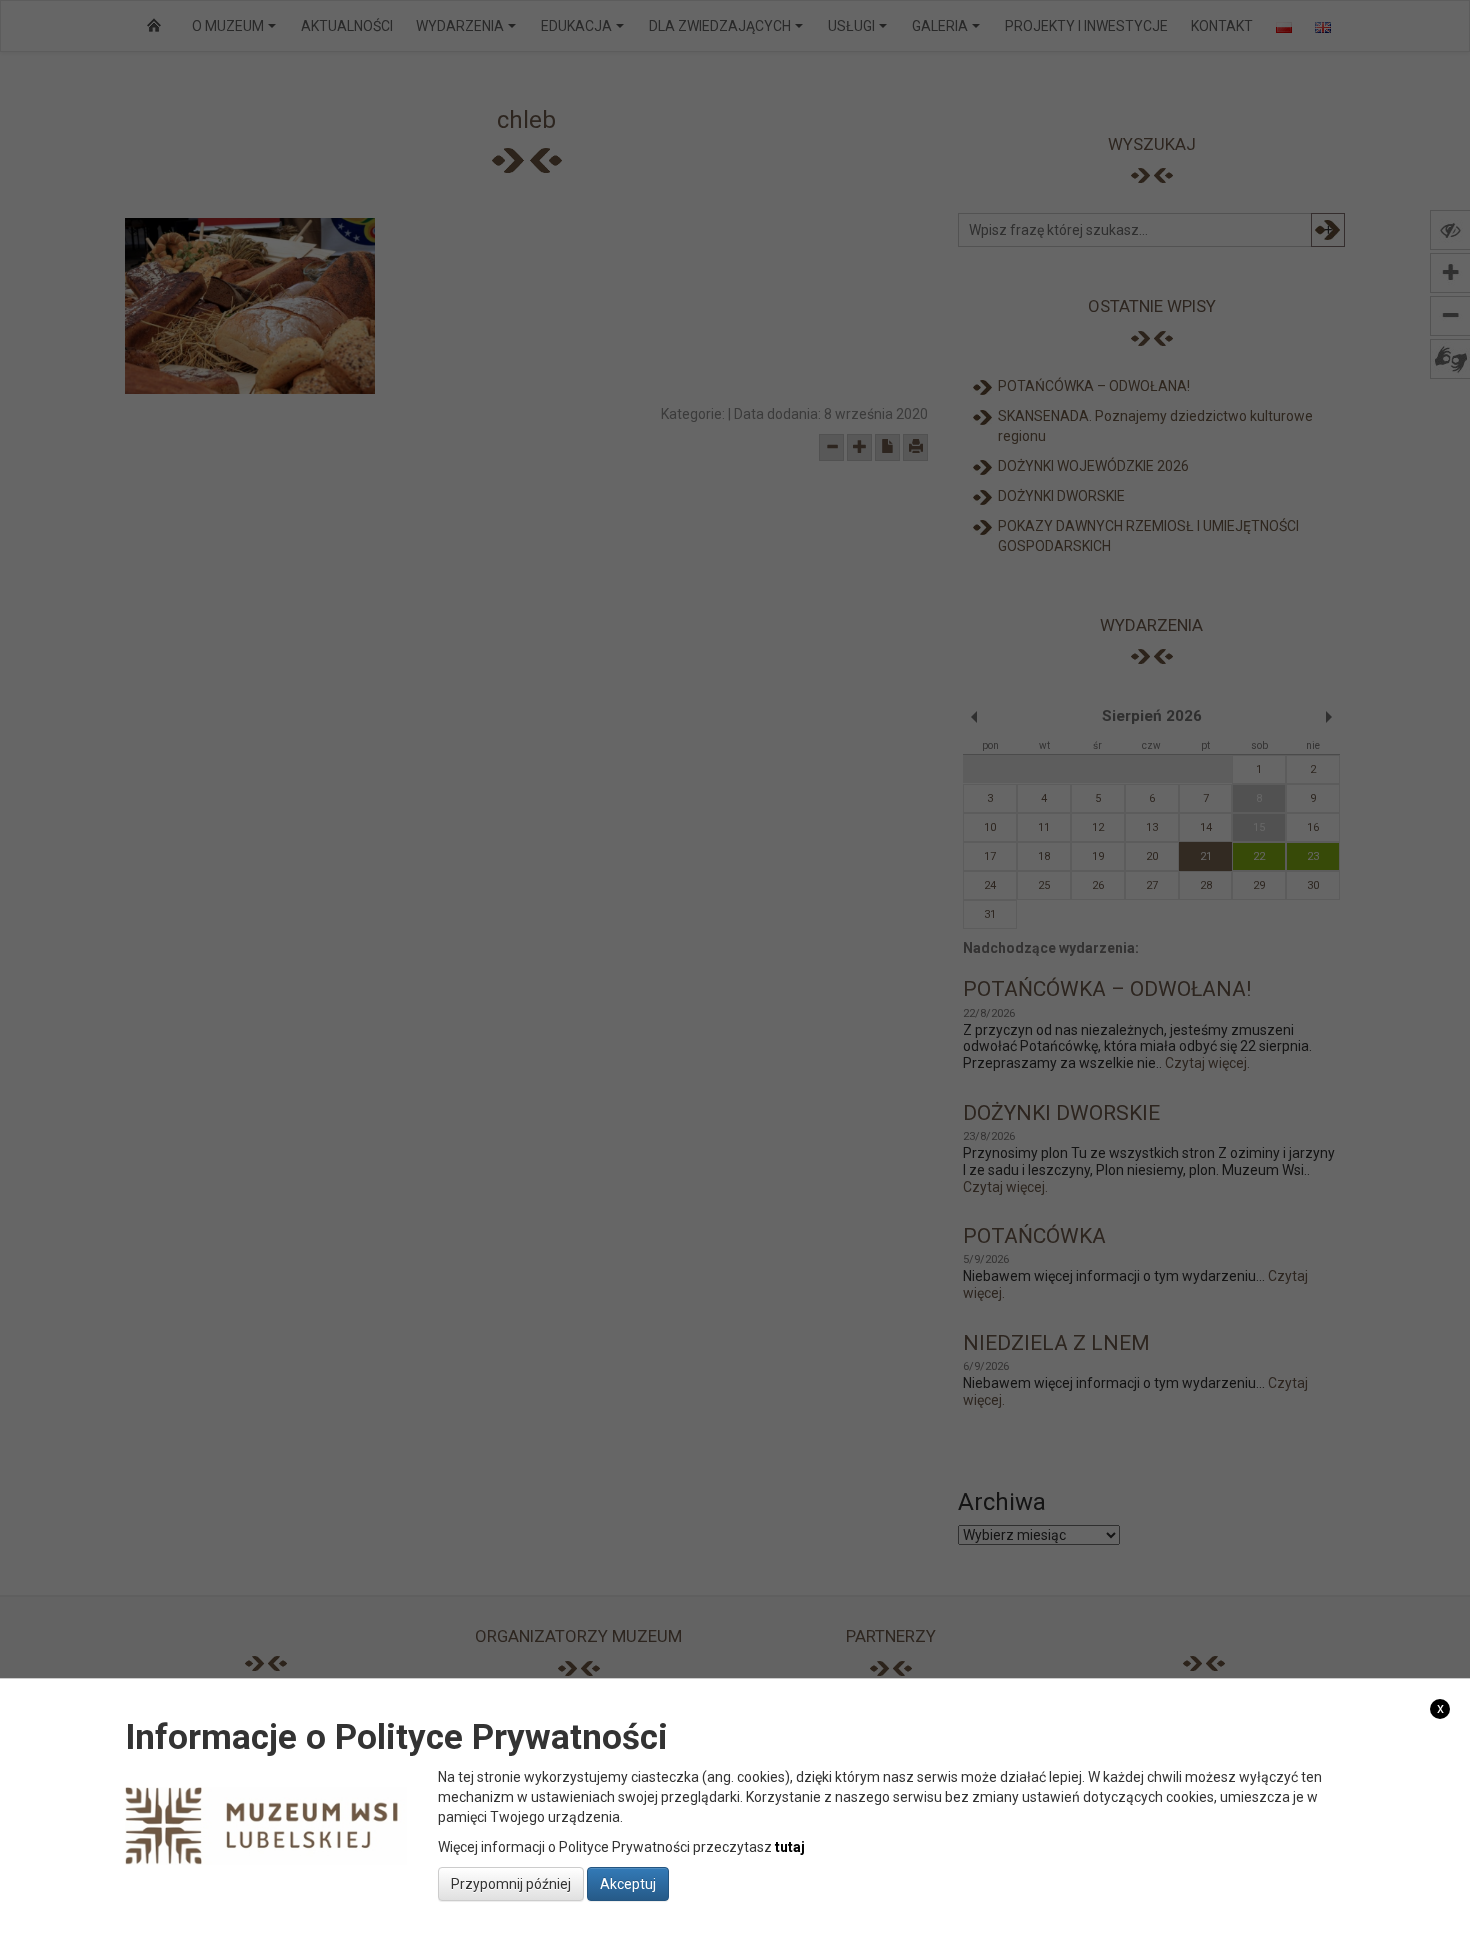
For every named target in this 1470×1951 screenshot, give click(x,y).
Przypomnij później (511, 1884)
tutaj (790, 1847)
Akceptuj (628, 1884)
